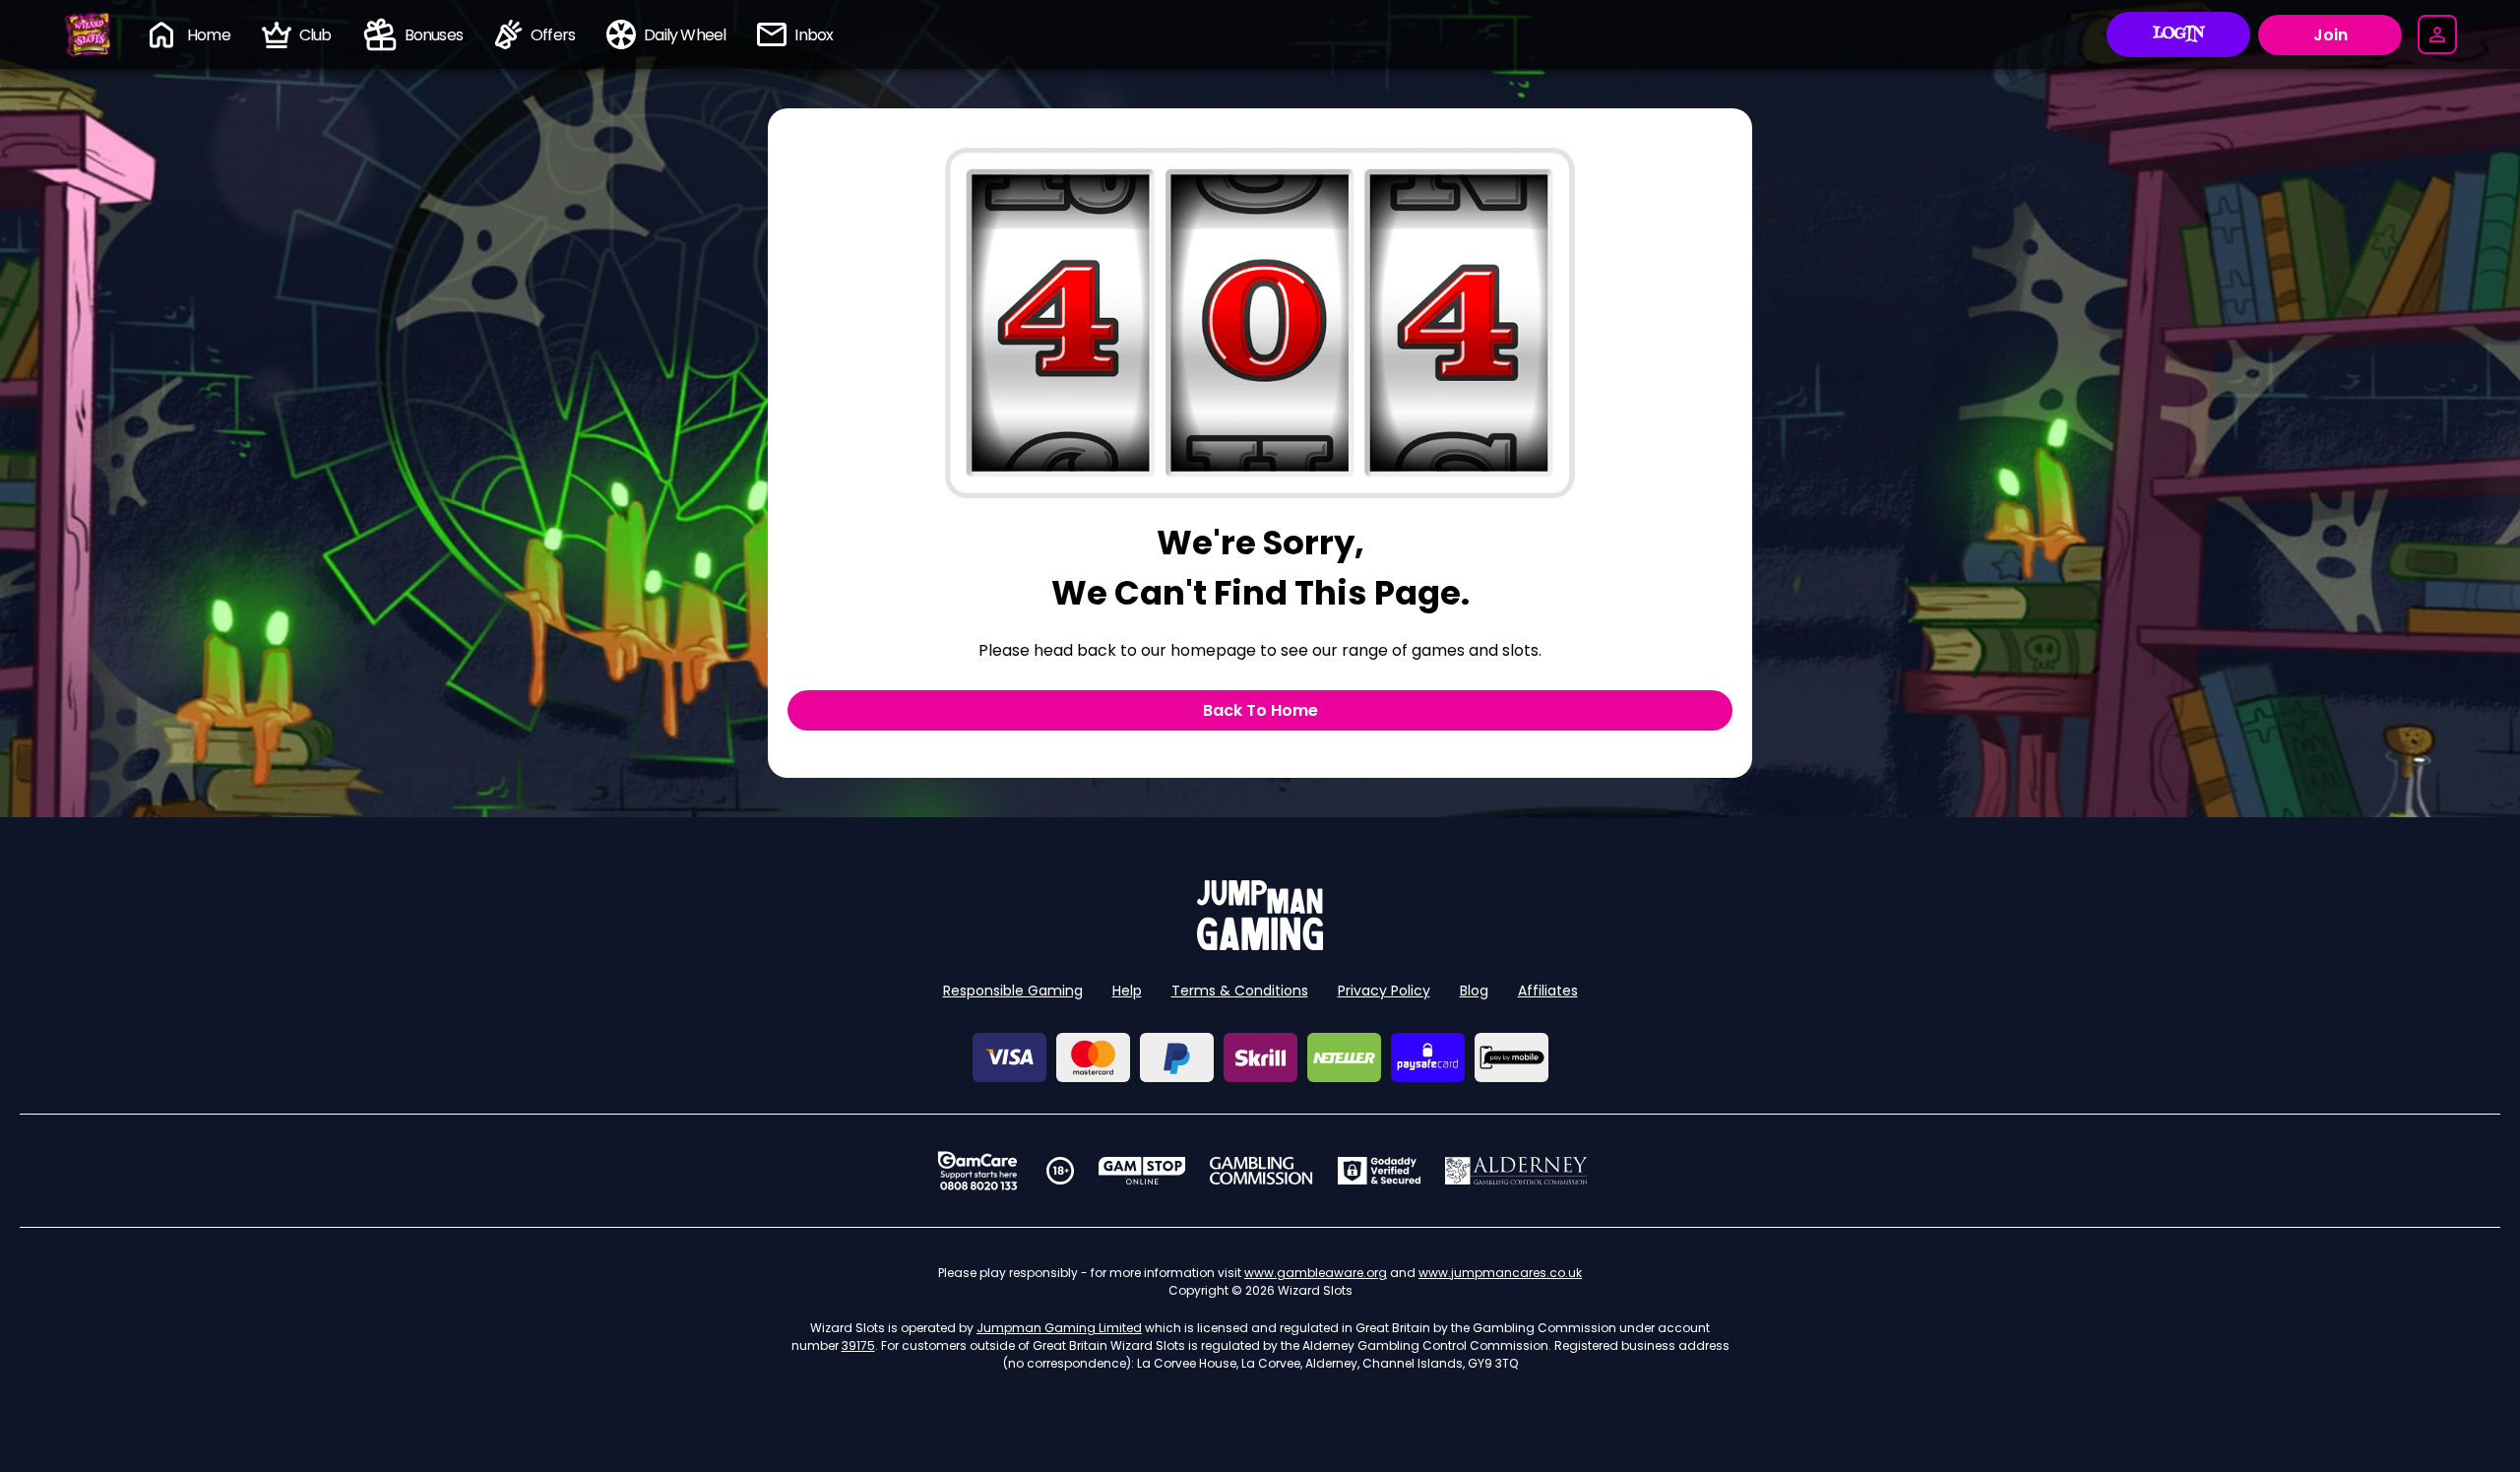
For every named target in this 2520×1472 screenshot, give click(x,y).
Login (2179, 34)
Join (2331, 35)
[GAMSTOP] (1142, 1171)
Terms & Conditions (1240, 991)
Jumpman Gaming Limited (1059, 1328)
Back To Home (1260, 710)
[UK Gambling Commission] (1261, 1171)
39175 (858, 1345)
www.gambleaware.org (1316, 1273)
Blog (1474, 991)
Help (1127, 991)
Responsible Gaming (1013, 991)
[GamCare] (977, 1171)
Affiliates (1548, 991)
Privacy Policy (1384, 991)
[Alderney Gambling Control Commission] (1516, 1171)
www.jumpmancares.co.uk (1500, 1273)
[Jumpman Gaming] (1260, 945)
